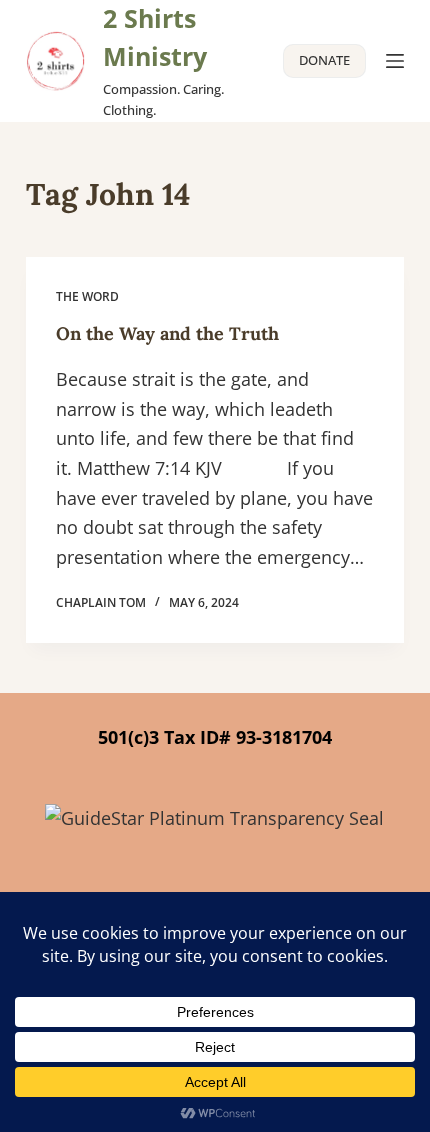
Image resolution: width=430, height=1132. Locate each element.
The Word (87, 296)
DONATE (324, 60)
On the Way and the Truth (167, 333)
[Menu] (395, 61)
